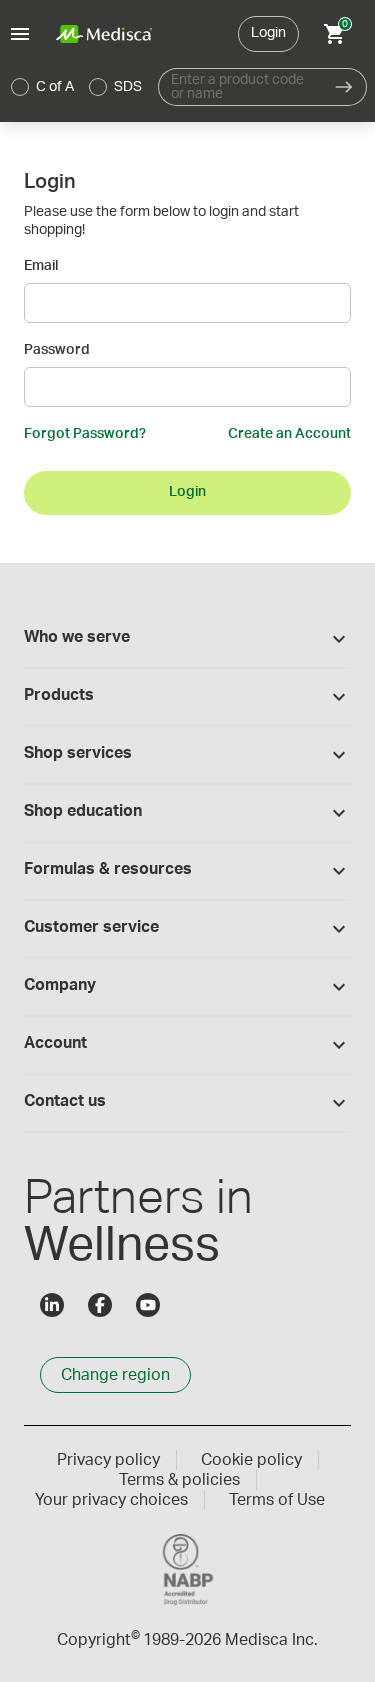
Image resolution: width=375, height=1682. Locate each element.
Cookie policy (251, 1460)
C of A (55, 87)
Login (268, 33)
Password (57, 350)
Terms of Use (277, 1500)
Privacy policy (108, 1460)
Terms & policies (179, 1480)
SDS (128, 87)
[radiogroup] (77, 87)
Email (41, 266)
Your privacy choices (111, 1500)
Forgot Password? (85, 434)
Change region (115, 1375)
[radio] (20, 87)
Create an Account (289, 434)
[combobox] (240, 87)
